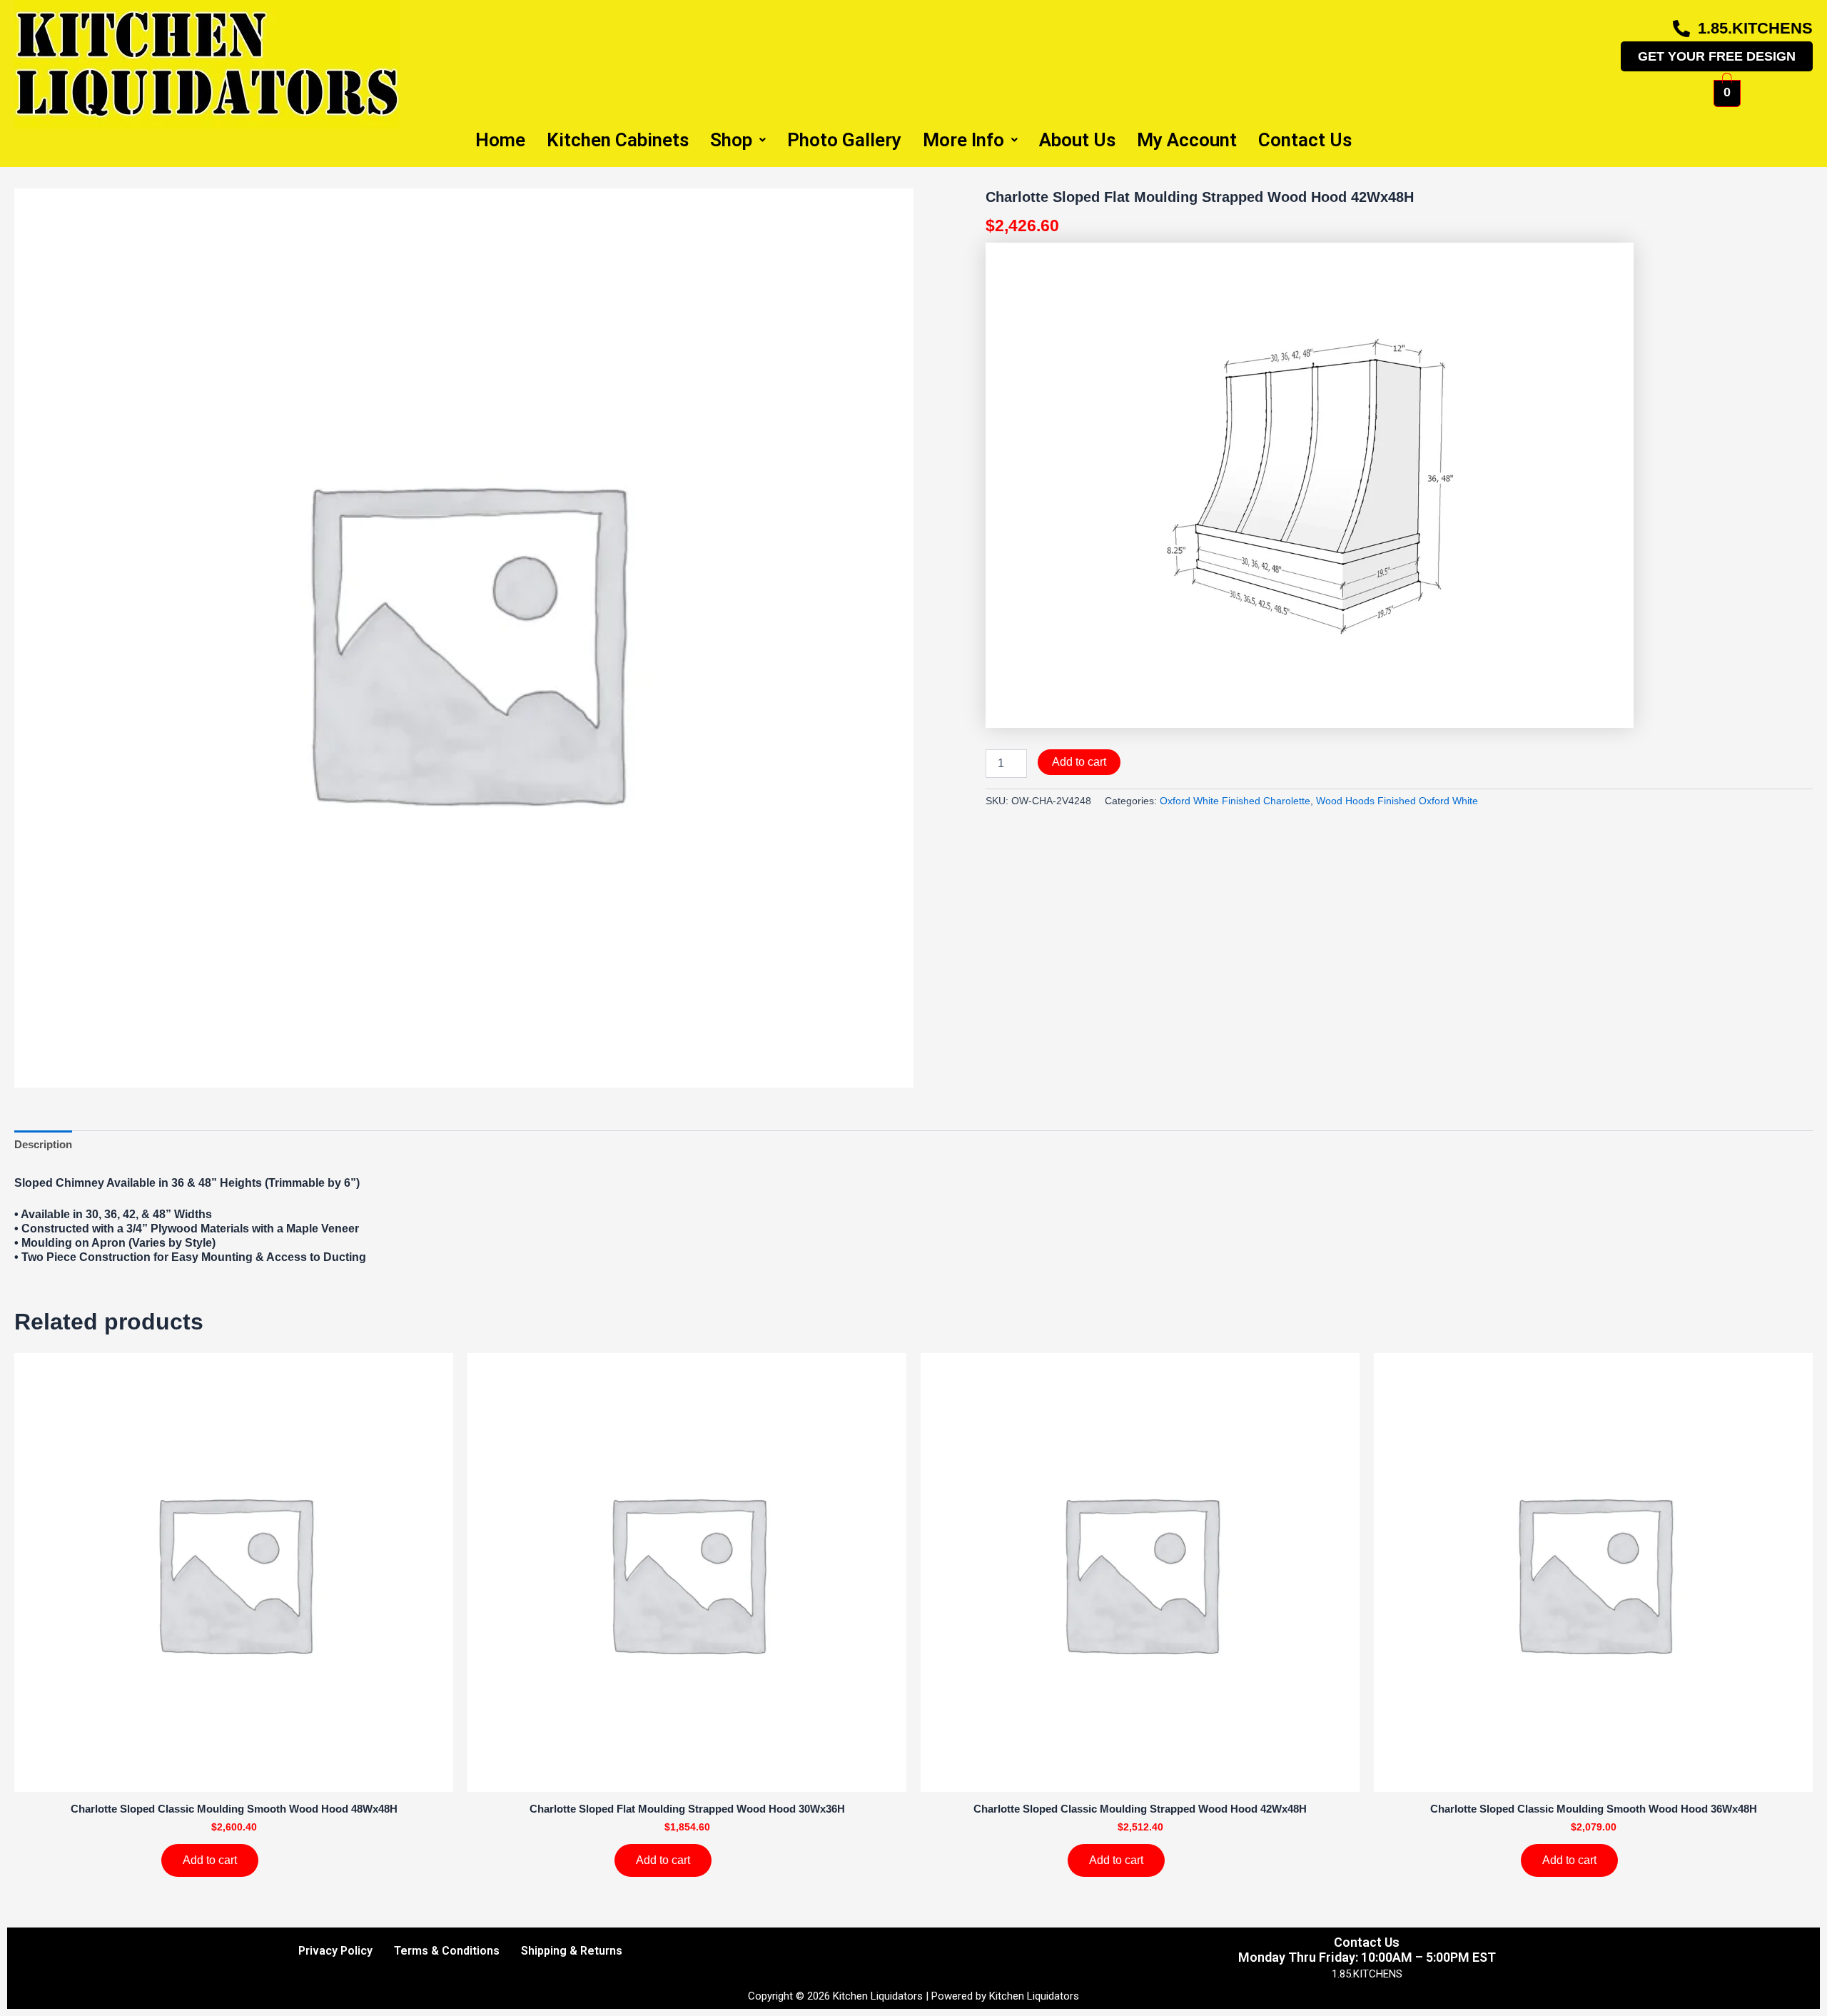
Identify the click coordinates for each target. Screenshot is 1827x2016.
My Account (1187, 140)
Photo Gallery (844, 140)
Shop (731, 140)
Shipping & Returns (572, 1951)
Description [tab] (43, 1144)
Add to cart (1079, 762)
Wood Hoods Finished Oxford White (1397, 801)
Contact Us (1305, 140)
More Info (963, 140)
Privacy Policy (335, 1951)
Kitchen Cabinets (618, 140)
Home (500, 140)
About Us (1077, 140)
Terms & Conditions (447, 1951)
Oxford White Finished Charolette (1235, 801)
